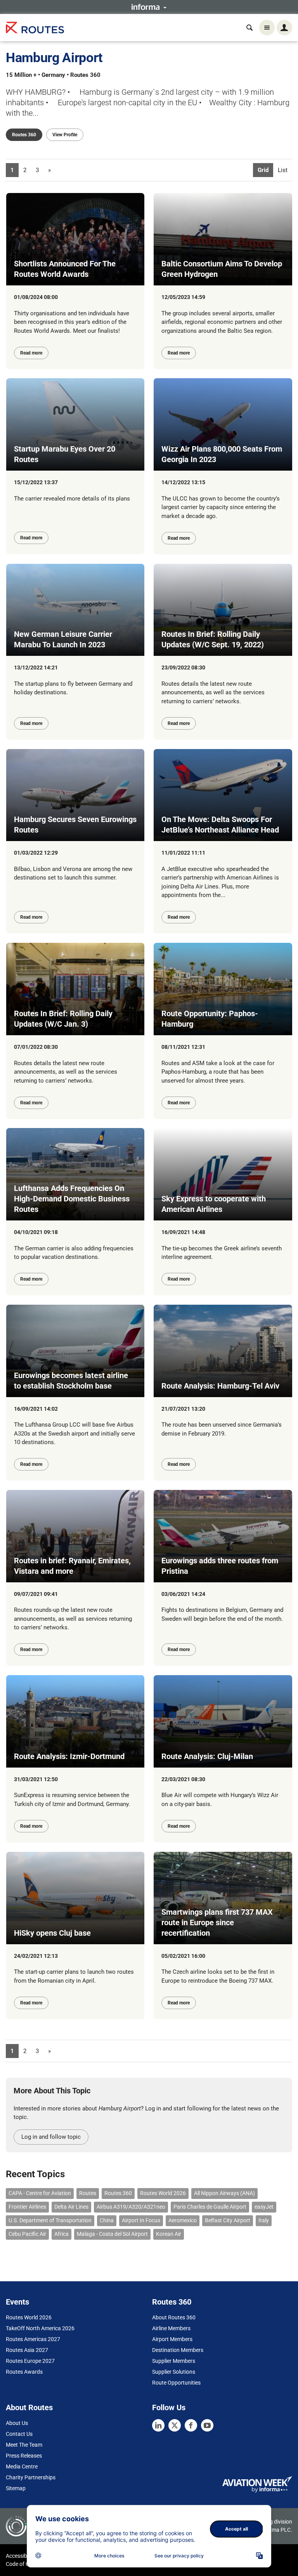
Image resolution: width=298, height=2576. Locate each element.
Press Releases (24, 2456)
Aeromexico (183, 2220)
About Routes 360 (174, 2317)
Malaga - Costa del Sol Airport (112, 2234)
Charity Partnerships (31, 2477)
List (283, 170)
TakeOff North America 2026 (40, 2328)
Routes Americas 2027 (33, 2339)
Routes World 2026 (163, 2193)
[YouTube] (207, 2425)
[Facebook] (191, 2425)
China (107, 2220)
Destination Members (178, 2350)
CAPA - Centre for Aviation (40, 2193)
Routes (88, 2193)
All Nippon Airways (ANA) (224, 2193)
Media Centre (22, 2466)
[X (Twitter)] (175, 2425)
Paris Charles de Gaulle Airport (210, 2207)
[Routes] (35, 28)
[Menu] (267, 28)
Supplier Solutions (174, 2372)
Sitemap (16, 2488)
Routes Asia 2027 (27, 2350)
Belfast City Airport (228, 2220)
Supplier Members (174, 2361)
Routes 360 (24, 135)
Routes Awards (24, 2372)
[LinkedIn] (158, 2425)
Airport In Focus (141, 2220)
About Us (17, 2423)
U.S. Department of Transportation (50, 2220)
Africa (62, 2234)
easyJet (264, 2207)
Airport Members (172, 2339)
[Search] (249, 28)
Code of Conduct (26, 2564)
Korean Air (169, 2234)
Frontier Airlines (27, 2207)
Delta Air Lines (71, 2207)
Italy (264, 2220)
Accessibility (21, 2556)
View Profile (65, 135)
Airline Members (171, 2328)
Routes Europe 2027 (30, 2361)
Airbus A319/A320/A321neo (131, 2207)
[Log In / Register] (284, 28)
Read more (31, 353)
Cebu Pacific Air (27, 2234)
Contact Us (19, 2434)
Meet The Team (24, 2445)
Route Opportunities (176, 2383)
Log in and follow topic (51, 2137)
